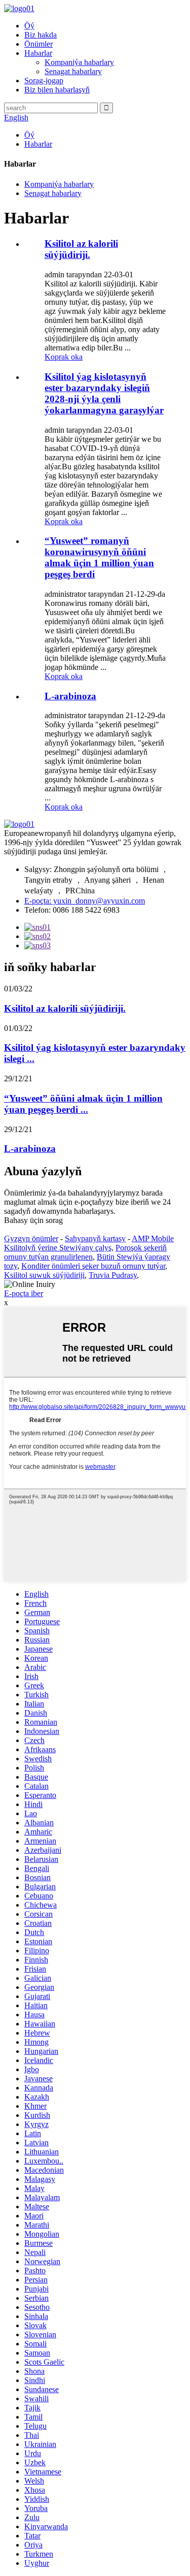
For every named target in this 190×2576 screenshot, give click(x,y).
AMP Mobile (153, 1238)
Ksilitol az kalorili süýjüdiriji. (81, 249)
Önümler (39, 44)
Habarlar (38, 53)
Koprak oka (64, 357)
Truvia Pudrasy (113, 1275)
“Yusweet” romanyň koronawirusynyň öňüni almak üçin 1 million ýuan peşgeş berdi (99, 557)
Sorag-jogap (44, 80)
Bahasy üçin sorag (33, 1220)
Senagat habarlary (73, 71)
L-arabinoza (70, 696)
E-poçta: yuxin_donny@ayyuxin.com (85, 901)
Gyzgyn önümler (31, 1238)
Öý (29, 26)
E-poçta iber (24, 1293)
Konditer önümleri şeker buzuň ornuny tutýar (93, 1266)
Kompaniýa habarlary (79, 62)
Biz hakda (41, 35)
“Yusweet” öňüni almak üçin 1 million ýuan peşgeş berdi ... (83, 1104)
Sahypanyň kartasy (95, 1238)
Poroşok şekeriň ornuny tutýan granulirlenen (85, 1252)
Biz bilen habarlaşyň (57, 90)
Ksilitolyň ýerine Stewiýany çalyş (58, 1248)
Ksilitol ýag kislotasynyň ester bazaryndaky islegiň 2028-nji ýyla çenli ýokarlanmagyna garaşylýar (104, 393)
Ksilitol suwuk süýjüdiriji (44, 1275)
